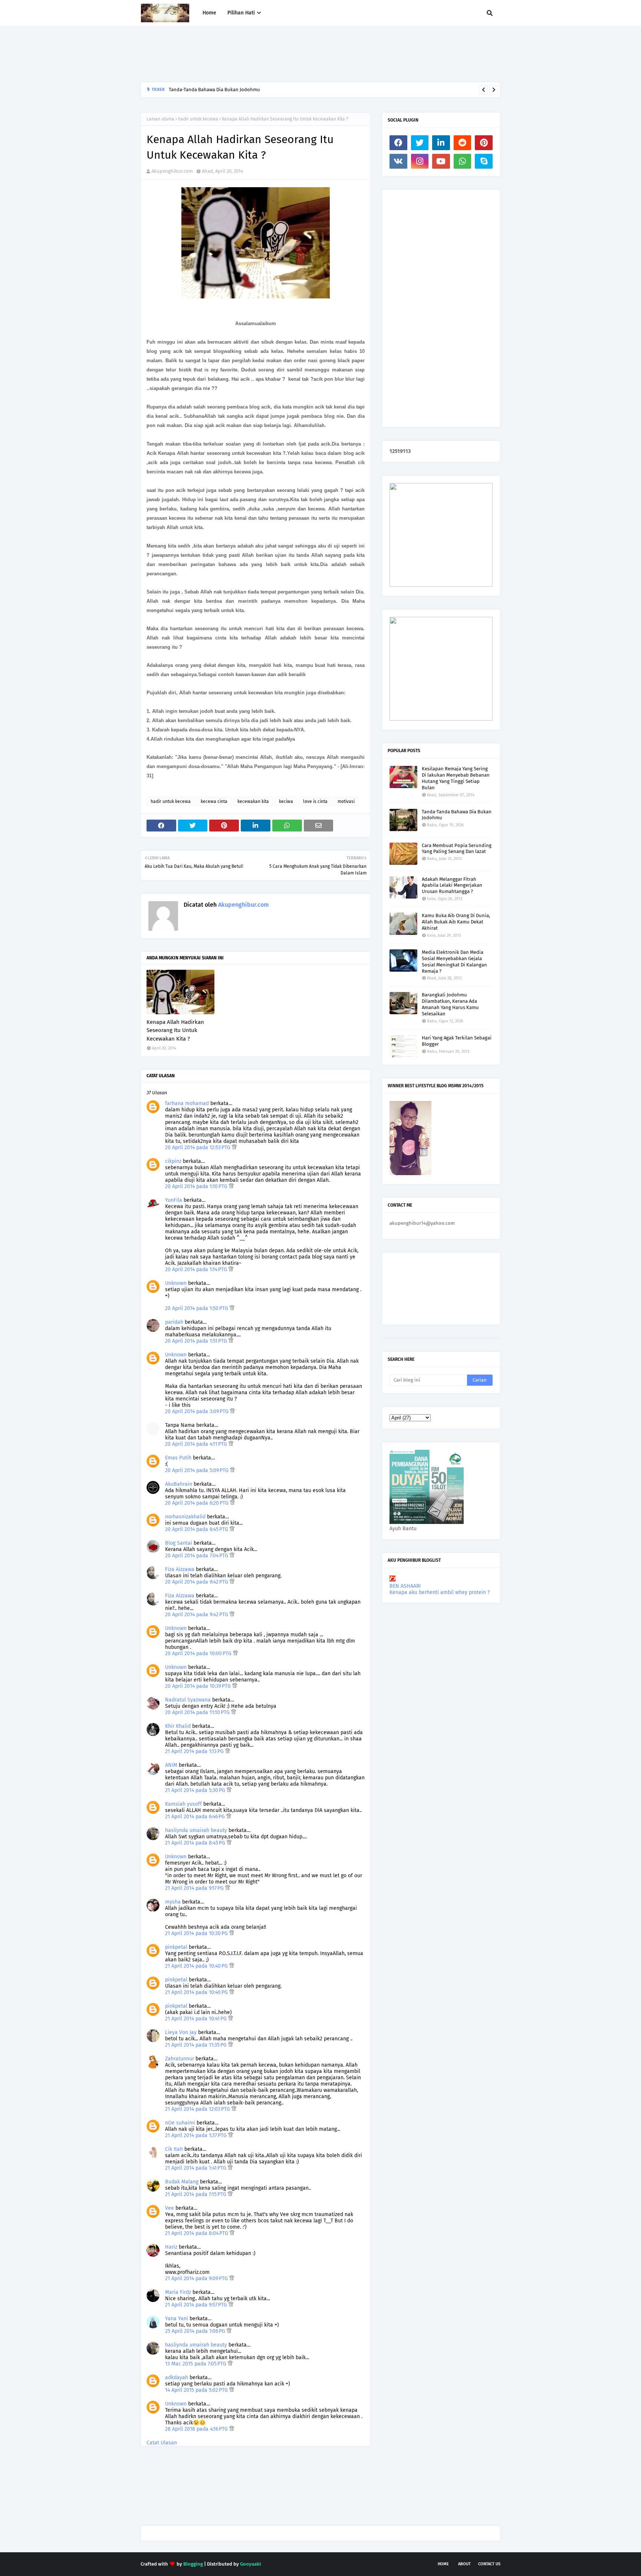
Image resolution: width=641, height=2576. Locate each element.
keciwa (286, 801)
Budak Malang (182, 2182)
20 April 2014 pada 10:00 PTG (199, 1654)
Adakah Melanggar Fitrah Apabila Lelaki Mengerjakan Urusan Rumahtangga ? (452, 885)
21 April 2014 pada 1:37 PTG (197, 2135)
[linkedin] (441, 143)
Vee (170, 2208)
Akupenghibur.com (172, 171)
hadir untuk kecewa (198, 119)
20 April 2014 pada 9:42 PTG (197, 1582)
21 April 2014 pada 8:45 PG (196, 1843)
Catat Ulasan (162, 2443)
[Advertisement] (276, 54)
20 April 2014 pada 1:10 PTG (197, 1186)
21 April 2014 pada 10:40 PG (197, 1966)
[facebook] (398, 143)
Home (443, 2564)
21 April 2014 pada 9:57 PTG (197, 2305)
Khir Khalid (178, 1726)
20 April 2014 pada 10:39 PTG (199, 1686)
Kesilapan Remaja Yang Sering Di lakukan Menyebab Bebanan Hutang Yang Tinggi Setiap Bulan (456, 778)
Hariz (171, 2247)
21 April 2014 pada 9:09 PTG (197, 2279)
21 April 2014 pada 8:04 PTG (197, 2233)
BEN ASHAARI (405, 1586)
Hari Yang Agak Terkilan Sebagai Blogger (457, 1041)
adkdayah (177, 2377)
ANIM (171, 1765)
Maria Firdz (178, 2292)
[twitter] (420, 143)
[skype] (484, 161)
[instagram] (420, 161)
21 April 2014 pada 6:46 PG (196, 1817)
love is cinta (315, 801)
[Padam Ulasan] (234, 1148)
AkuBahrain (179, 1484)
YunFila (174, 1200)
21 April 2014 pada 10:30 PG (197, 1933)
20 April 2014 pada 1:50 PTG (197, 1308)
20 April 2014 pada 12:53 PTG (198, 1148)
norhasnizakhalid (185, 1517)
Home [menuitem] (209, 13)
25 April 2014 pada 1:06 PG (196, 2331)
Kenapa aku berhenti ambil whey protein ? (440, 1592)
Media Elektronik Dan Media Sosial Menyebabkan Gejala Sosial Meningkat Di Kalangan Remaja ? (454, 962)
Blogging (193, 2564)
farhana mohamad (187, 1103)
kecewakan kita (253, 801)
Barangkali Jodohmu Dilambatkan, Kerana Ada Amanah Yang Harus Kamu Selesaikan (261, 90)
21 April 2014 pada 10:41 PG (197, 2019)
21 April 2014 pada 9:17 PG (195, 1888)
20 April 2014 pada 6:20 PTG (198, 1503)
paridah (174, 1322)
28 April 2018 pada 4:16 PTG (197, 2429)
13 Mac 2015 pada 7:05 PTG (196, 2364)
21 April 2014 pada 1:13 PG (195, 1751)
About (464, 2564)
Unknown (176, 1283)
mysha (173, 1902)
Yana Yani (177, 2319)
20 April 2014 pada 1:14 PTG (197, 1269)
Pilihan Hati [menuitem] (241, 13)
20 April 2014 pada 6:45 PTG (197, 1529)
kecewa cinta (214, 801)
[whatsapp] (463, 161)
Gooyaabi (251, 2564)
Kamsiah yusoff (183, 1804)
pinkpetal (176, 1947)
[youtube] (441, 161)
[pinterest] (484, 143)
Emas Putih (178, 1458)
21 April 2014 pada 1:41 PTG (196, 2168)
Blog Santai (179, 1543)
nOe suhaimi (180, 2123)
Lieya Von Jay (181, 2032)
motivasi (346, 801)
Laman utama (160, 119)
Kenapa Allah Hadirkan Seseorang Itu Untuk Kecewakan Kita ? (175, 1030)
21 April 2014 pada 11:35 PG (197, 2045)
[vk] (398, 161)
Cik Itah (174, 2149)
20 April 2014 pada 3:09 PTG (198, 1411)
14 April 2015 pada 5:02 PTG (197, 2390)
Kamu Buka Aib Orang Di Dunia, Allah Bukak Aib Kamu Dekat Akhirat (456, 922)
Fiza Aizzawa (180, 1569)
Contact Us (489, 2564)
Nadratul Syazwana (188, 1700)
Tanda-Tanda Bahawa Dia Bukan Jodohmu (457, 815)
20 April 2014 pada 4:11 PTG (197, 1444)
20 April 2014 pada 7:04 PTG (197, 1556)
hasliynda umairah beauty (196, 1830)
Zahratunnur (180, 2059)
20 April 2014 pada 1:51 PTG (197, 1341)
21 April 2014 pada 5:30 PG (196, 1790)
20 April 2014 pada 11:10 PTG (198, 1712)
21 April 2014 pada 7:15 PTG (196, 2194)
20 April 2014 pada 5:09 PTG (198, 1470)
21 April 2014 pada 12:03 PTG (198, 2109)
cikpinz (173, 1161)
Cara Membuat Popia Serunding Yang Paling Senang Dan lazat (457, 849)
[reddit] (463, 143)
